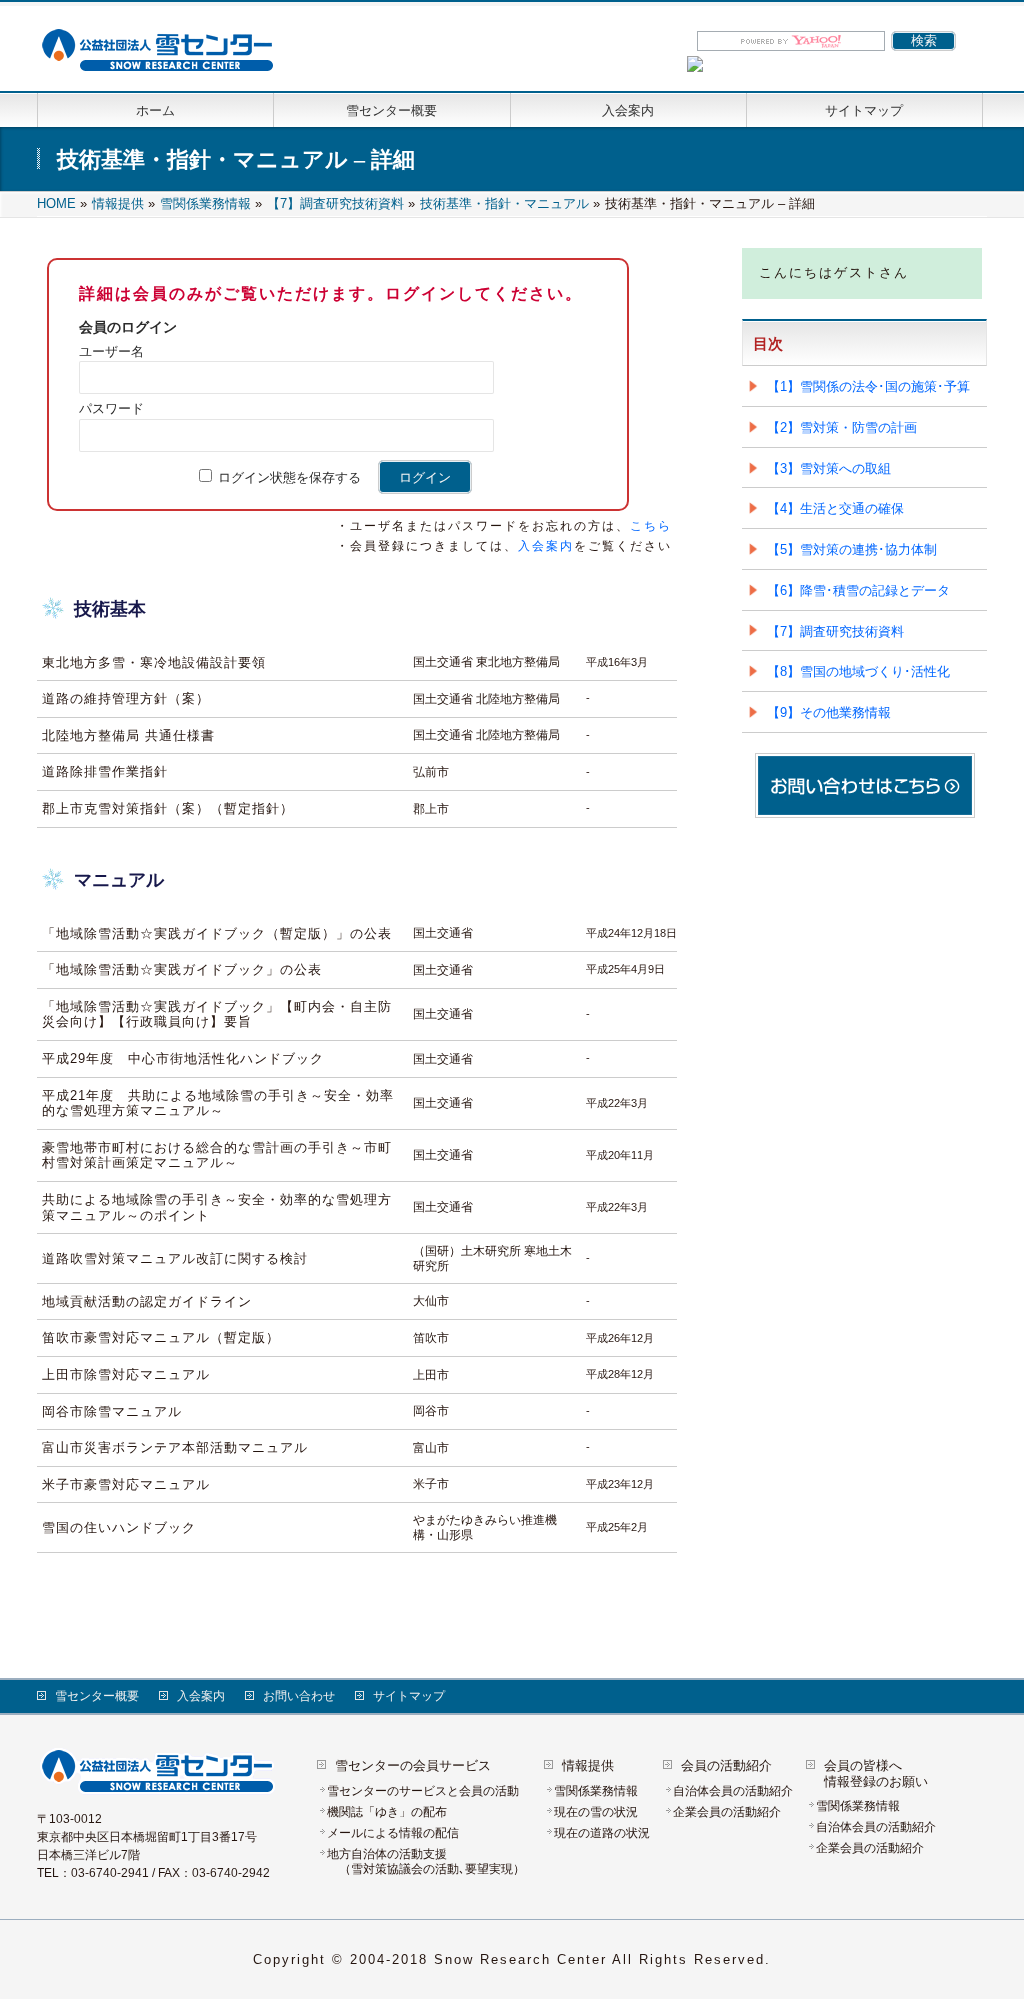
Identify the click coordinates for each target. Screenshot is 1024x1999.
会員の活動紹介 (726, 1765)
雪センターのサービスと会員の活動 (429, 1791)
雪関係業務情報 (596, 1791)
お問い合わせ (299, 1696)
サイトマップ (409, 1696)
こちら (651, 526)
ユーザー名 (111, 351)
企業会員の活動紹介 (727, 1812)
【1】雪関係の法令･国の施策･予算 (868, 386)
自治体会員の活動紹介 (733, 1791)
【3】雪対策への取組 (829, 468)
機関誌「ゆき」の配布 (387, 1812)
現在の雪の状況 (596, 1812)
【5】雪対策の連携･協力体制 (852, 549)
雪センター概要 (97, 1696)
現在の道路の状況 (602, 1833)
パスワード (111, 408)
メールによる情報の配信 (393, 1833)
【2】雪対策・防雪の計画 (842, 427)
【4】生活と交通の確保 (835, 508)
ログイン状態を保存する (296, 477)
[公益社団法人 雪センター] (162, 53)
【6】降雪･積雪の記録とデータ (858, 590)
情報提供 (588, 1765)
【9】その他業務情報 (829, 712)
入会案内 (546, 546)
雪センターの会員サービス (413, 1765)
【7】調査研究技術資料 (835, 631)
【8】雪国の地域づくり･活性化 (858, 671)
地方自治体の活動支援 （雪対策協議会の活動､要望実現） (426, 1861)
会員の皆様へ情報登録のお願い (876, 1773)
